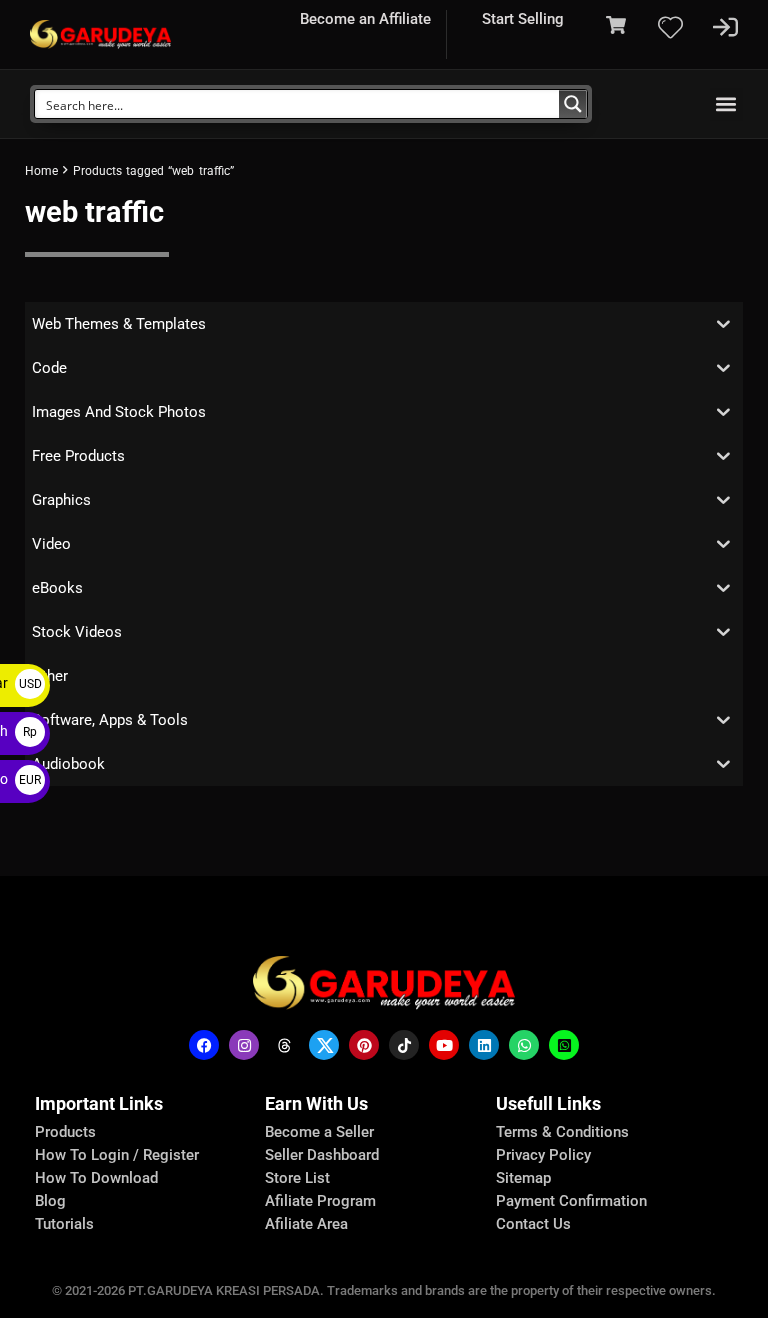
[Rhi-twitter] (324, 1045)
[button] (726, 104)
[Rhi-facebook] (204, 1045)
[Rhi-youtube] (444, 1045)
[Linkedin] (484, 1045)
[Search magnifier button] (573, 104)
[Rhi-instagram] (244, 1045)
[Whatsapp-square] (564, 1045)
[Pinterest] (364, 1045)
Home (41, 171)
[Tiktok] (404, 1045)
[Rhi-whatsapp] (524, 1045)
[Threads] (284, 1045)
